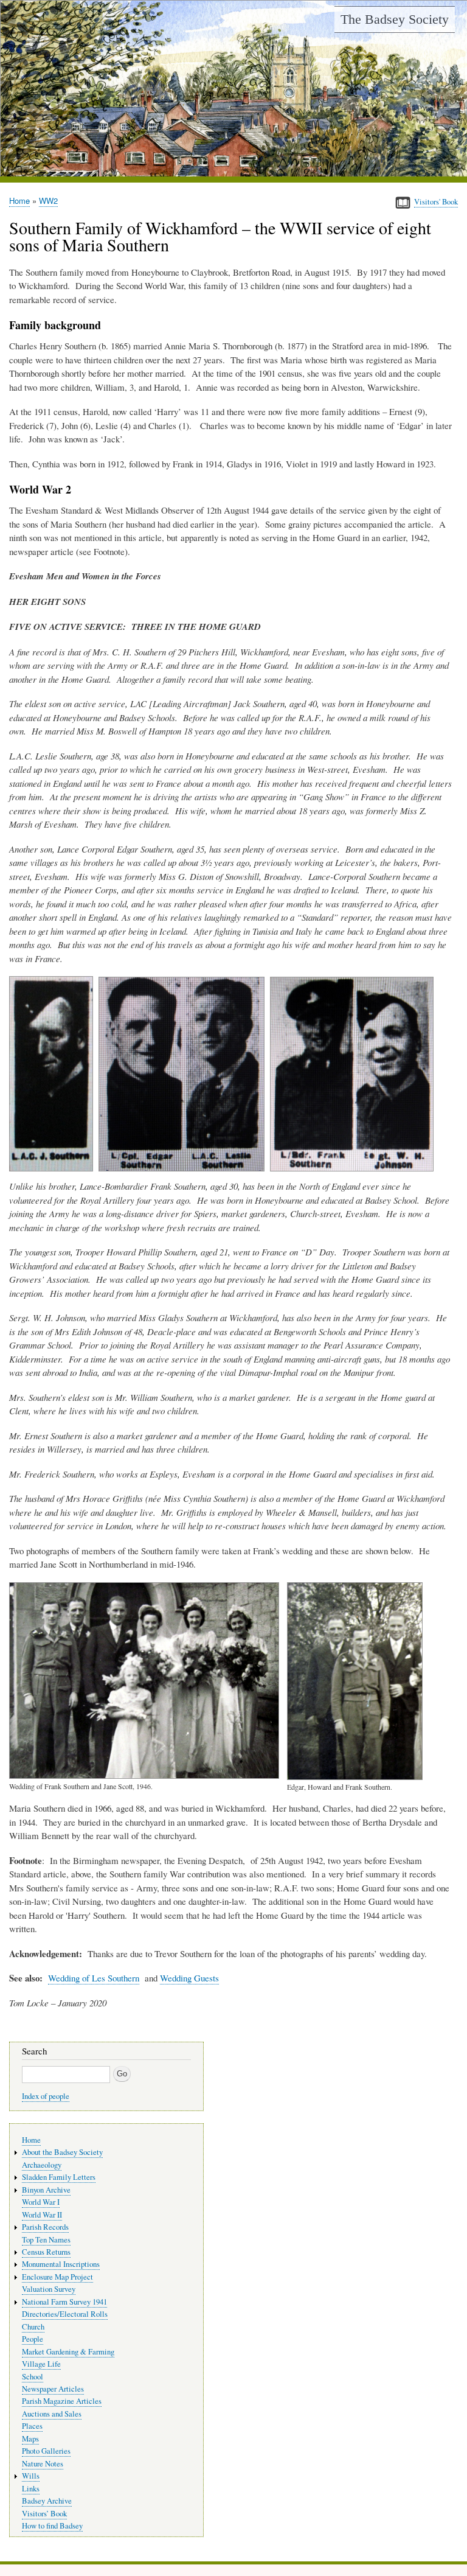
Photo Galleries (46, 2451)
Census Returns (46, 2252)
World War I (41, 2202)
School (33, 2377)
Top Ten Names (46, 2240)
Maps (30, 2439)
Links (31, 2489)
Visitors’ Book (44, 2514)
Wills (31, 2476)
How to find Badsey (52, 2526)
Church (33, 2327)
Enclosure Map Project (57, 2277)
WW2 (48, 201)
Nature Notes (43, 2464)
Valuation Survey (49, 2289)
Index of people (46, 2096)
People (33, 2339)
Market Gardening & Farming (68, 2352)
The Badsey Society (395, 19)
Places (32, 2426)
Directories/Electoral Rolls (65, 2314)
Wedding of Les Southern (94, 1978)
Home (19, 201)
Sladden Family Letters (59, 2177)
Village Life (41, 2364)
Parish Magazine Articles (62, 2401)
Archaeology (42, 2165)
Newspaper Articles (53, 2389)
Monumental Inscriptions (61, 2264)
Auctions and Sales (52, 2414)
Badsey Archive (47, 2501)
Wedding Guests (189, 1978)
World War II (42, 2215)
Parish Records (45, 2227)
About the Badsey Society (62, 2152)
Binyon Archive (46, 2190)
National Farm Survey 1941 (64, 2302)
